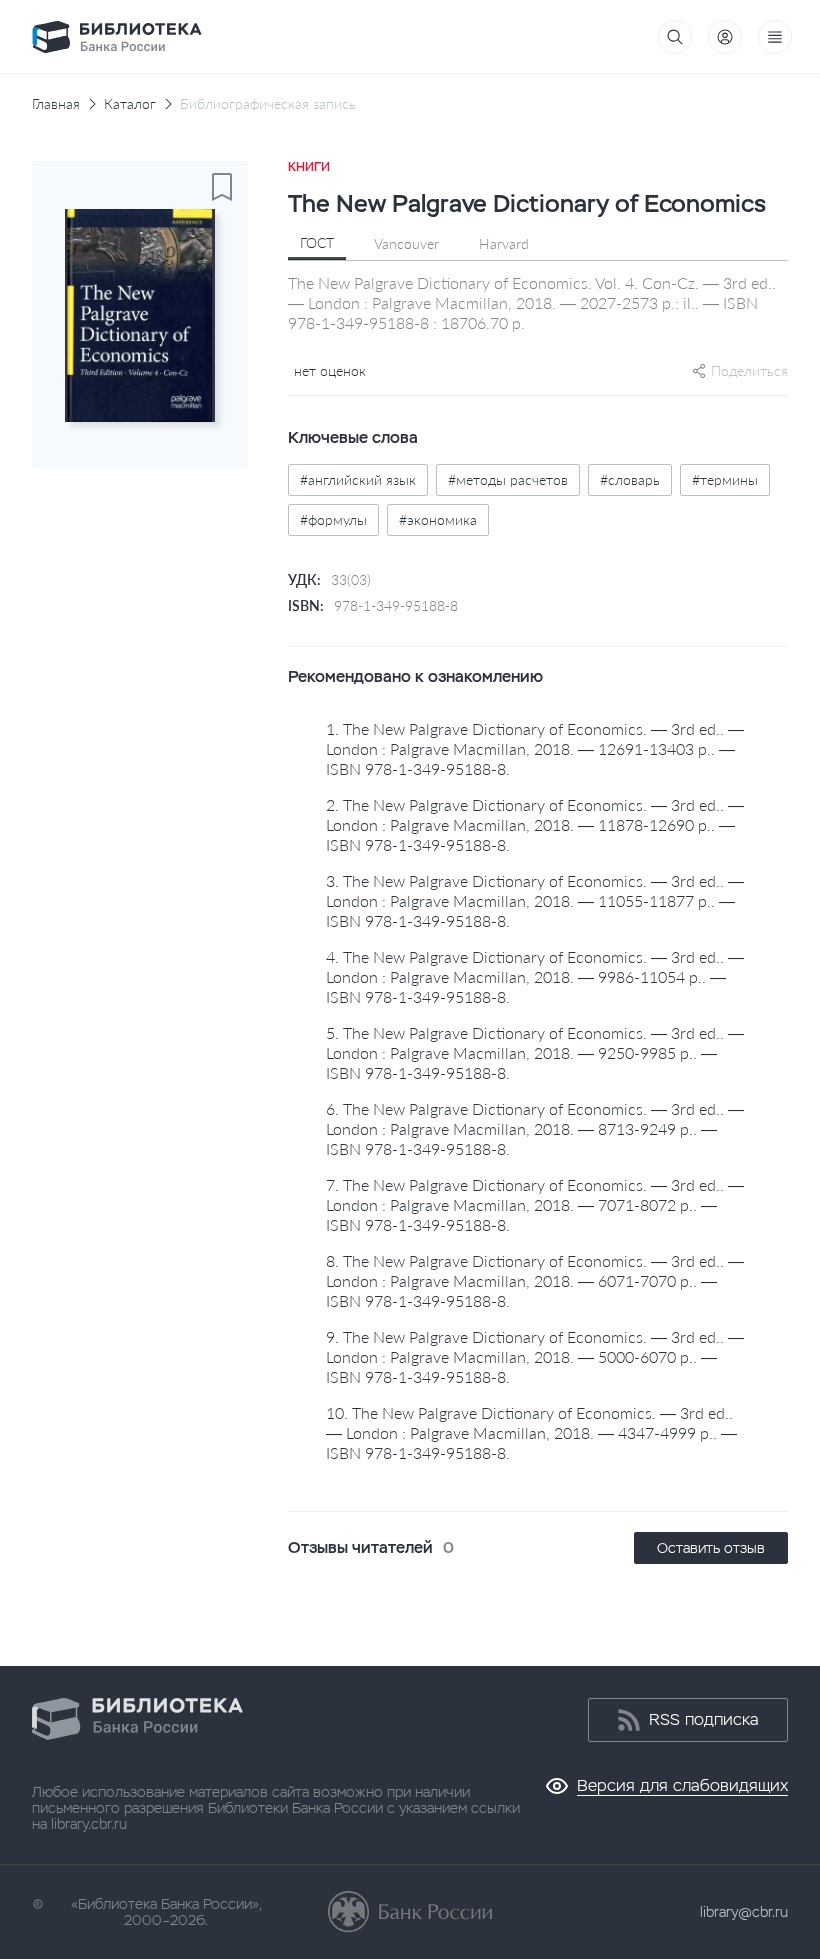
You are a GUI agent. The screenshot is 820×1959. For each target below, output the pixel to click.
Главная (56, 104)
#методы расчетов (508, 479)
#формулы (333, 519)
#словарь (630, 479)
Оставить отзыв (711, 1548)
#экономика (438, 519)
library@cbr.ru (744, 1912)
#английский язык (358, 479)
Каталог (130, 104)
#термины (725, 479)
